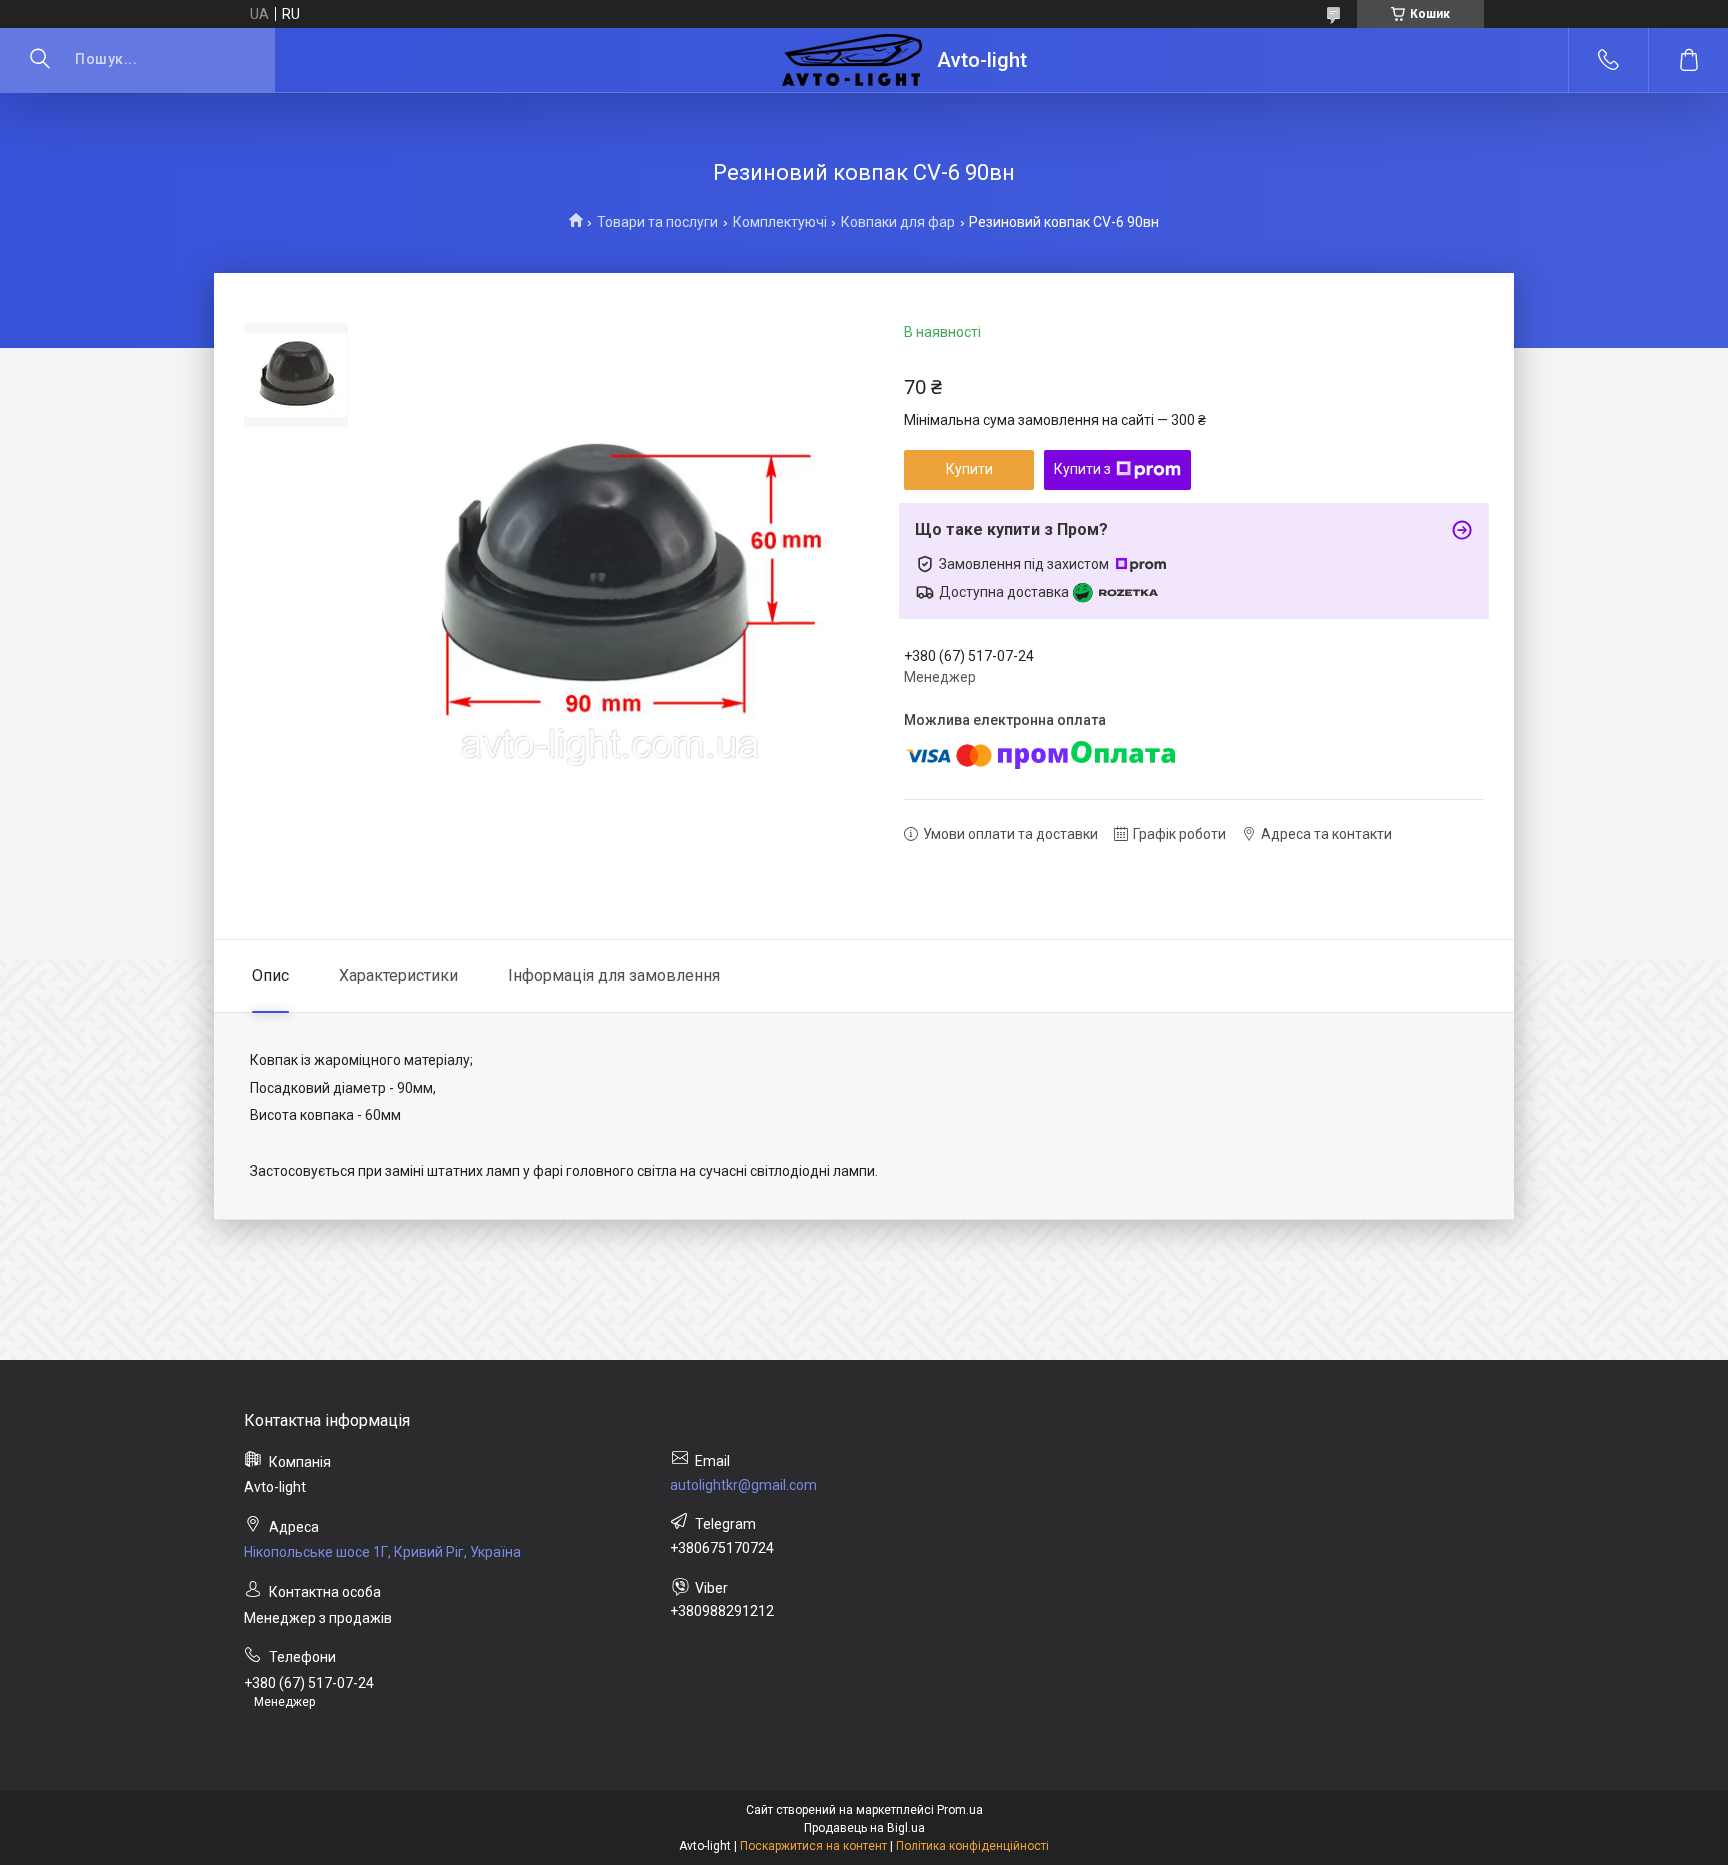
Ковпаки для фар (898, 222)
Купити (969, 469)
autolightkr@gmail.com (743, 1485)
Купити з (1082, 469)
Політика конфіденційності (972, 1846)
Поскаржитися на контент (813, 1846)
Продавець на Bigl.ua (864, 1828)
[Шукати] (40, 60)
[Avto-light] (852, 60)
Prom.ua (960, 1810)
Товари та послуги (657, 222)
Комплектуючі (780, 222)
